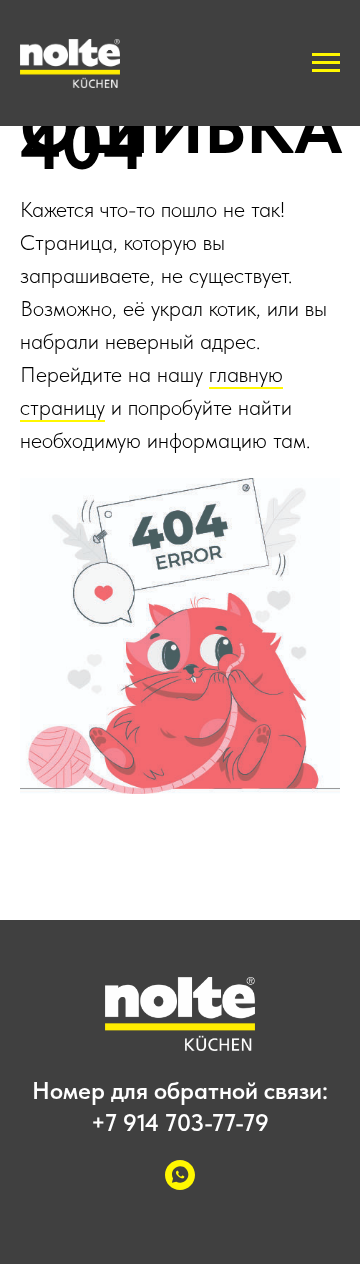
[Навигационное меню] (326, 63)
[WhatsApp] (180, 1184)
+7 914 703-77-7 (173, 1122)
